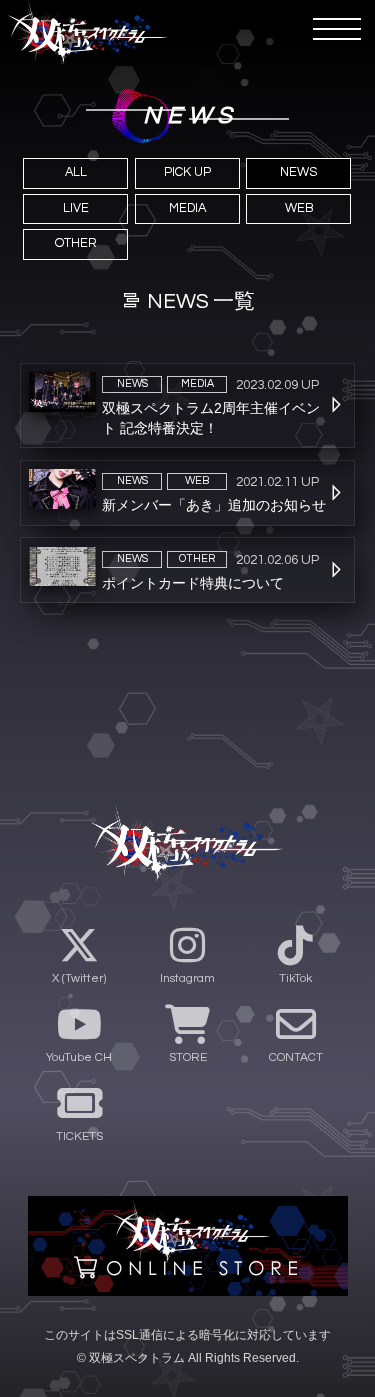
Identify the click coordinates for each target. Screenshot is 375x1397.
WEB (299, 208)
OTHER (76, 243)
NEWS (298, 172)
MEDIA (187, 208)
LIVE (76, 208)
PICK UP (187, 172)
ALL (76, 172)
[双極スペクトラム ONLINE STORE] (188, 1246)
